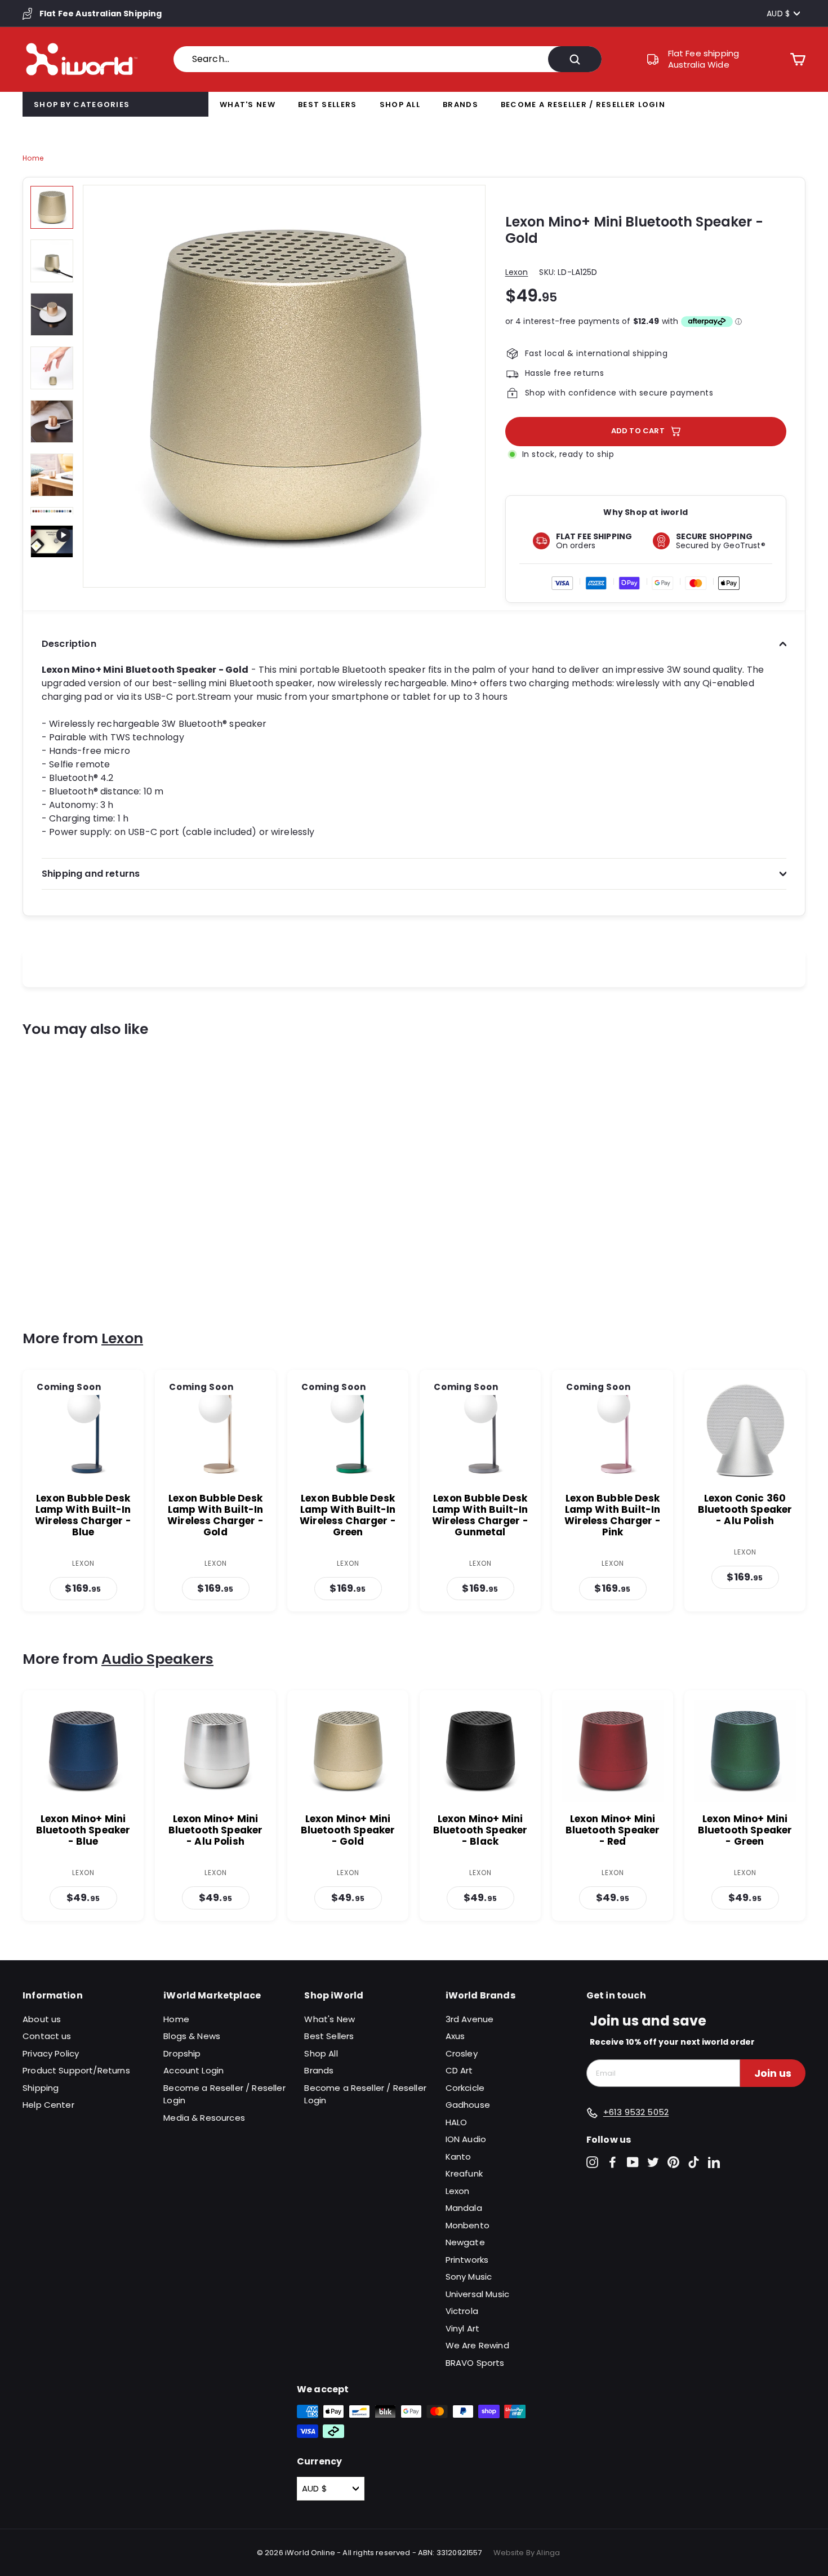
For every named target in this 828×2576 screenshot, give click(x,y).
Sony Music (469, 2277)
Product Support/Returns (76, 2070)
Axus (455, 2036)
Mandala (464, 2208)
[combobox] (388, 59)
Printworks (467, 2260)
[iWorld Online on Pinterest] (673, 2162)
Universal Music (477, 2294)
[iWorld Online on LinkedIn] (714, 2162)
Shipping (41, 2088)
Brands (460, 105)
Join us (773, 2073)
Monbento (468, 2225)
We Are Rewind (477, 2345)
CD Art (459, 2070)
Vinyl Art (462, 2328)
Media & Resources (204, 2118)
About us (42, 2019)
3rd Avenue (470, 2019)
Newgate (465, 2242)
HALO (457, 2122)
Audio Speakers (157, 1659)
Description (69, 644)
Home (33, 158)
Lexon (517, 272)
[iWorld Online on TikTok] (694, 2162)
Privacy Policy (51, 2053)
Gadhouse (468, 2105)
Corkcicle (465, 2088)
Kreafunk (464, 2173)
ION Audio (466, 2139)
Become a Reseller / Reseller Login (583, 105)
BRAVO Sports (475, 2363)
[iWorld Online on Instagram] (592, 2162)
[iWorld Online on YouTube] (633, 2162)
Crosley (462, 2053)
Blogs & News (192, 2036)
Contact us (47, 2036)
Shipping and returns (91, 874)
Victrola (462, 2311)
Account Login (193, 2070)
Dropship (182, 2053)
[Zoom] (284, 386)
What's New (248, 105)
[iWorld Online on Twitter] (653, 2162)
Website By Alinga (527, 2553)
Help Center (48, 2105)
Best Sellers (328, 105)
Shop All (400, 105)
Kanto (458, 2157)
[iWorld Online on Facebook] (613, 2162)
